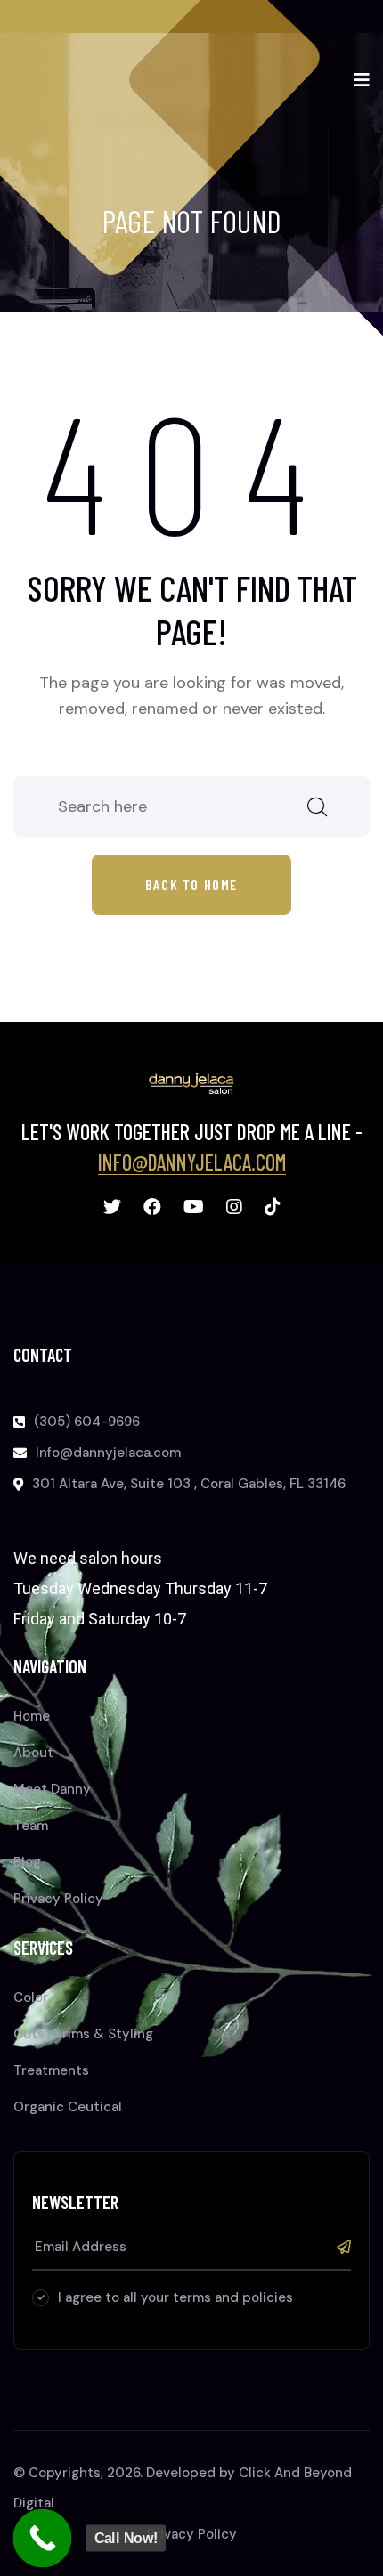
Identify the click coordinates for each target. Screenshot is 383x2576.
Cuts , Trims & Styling (83, 2034)
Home (32, 1716)
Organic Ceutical (68, 2107)
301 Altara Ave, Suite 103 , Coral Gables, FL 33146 (189, 1484)
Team (31, 1826)
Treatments (51, 2070)
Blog (27, 1862)
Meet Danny (52, 1789)
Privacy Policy (58, 1899)
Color (31, 1997)
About (33, 1753)
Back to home (191, 884)
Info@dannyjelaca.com (192, 1162)
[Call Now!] (43, 2539)
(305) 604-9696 (87, 1422)
